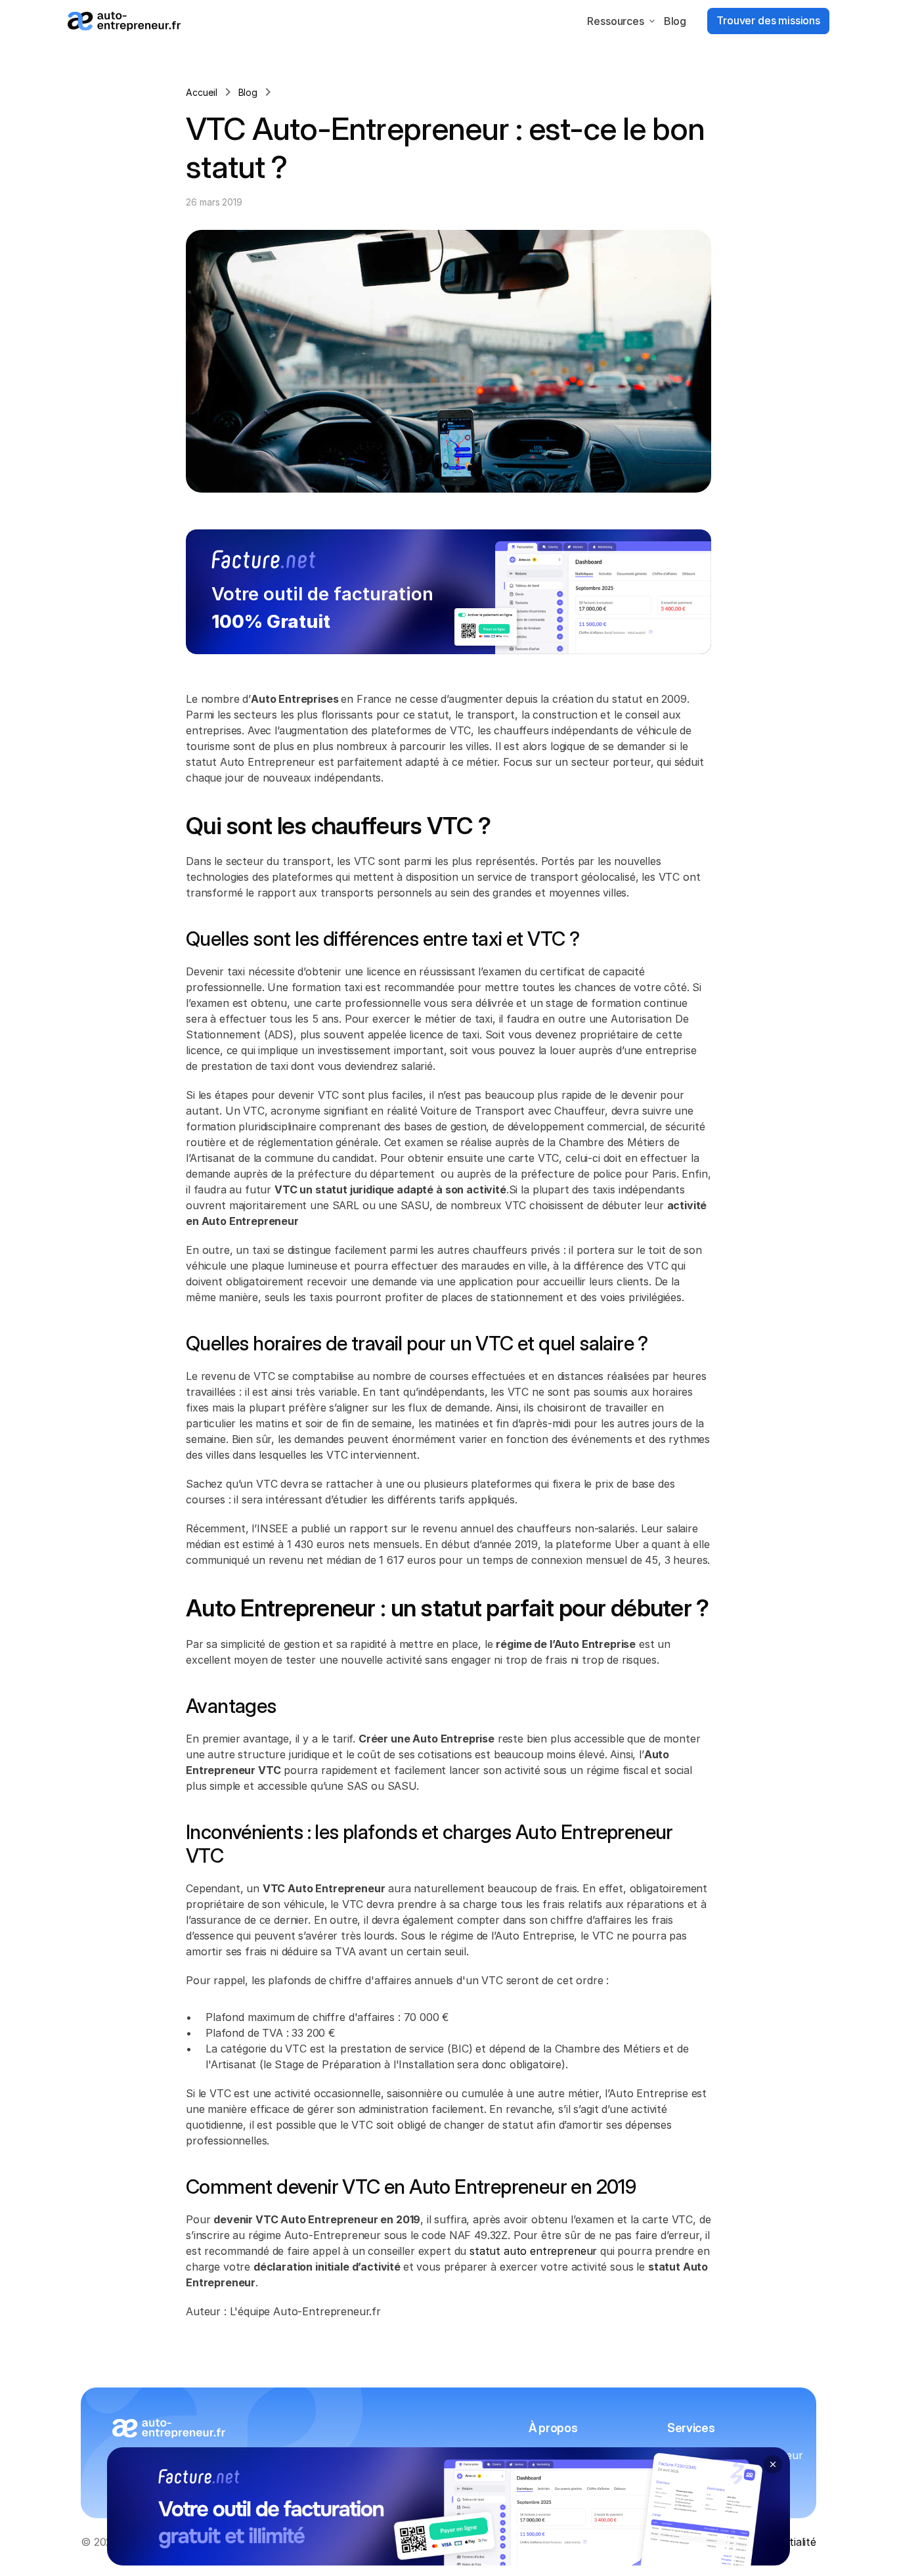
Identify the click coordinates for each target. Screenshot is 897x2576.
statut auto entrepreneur (533, 2251)
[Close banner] (773, 2464)
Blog (675, 21)
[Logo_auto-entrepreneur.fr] (124, 21)
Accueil (202, 92)
